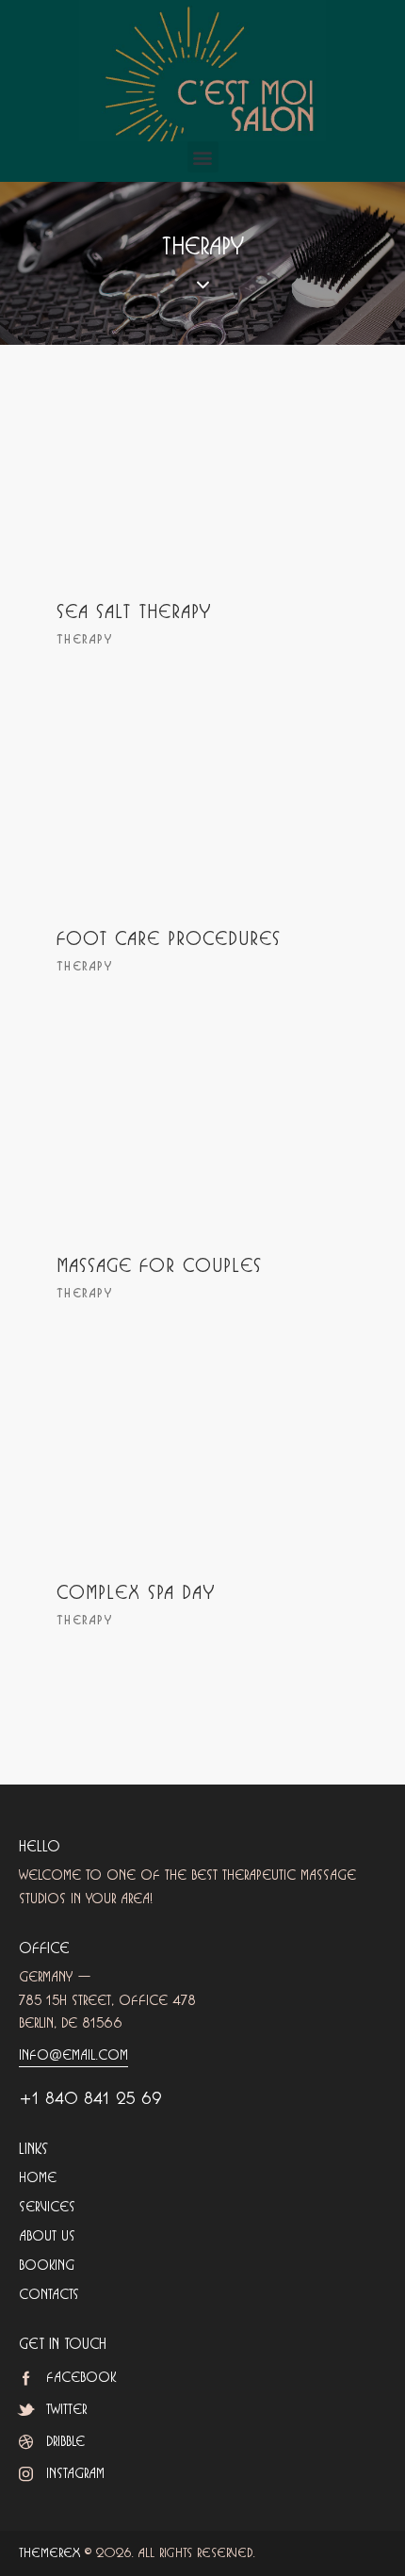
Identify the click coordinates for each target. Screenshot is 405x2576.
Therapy (84, 640)
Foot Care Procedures (169, 940)
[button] (203, 157)
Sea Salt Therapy (134, 613)
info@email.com (73, 2055)
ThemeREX (49, 2553)
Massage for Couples (159, 1267)
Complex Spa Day (136, 1594)
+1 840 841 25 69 (90, 2099)
